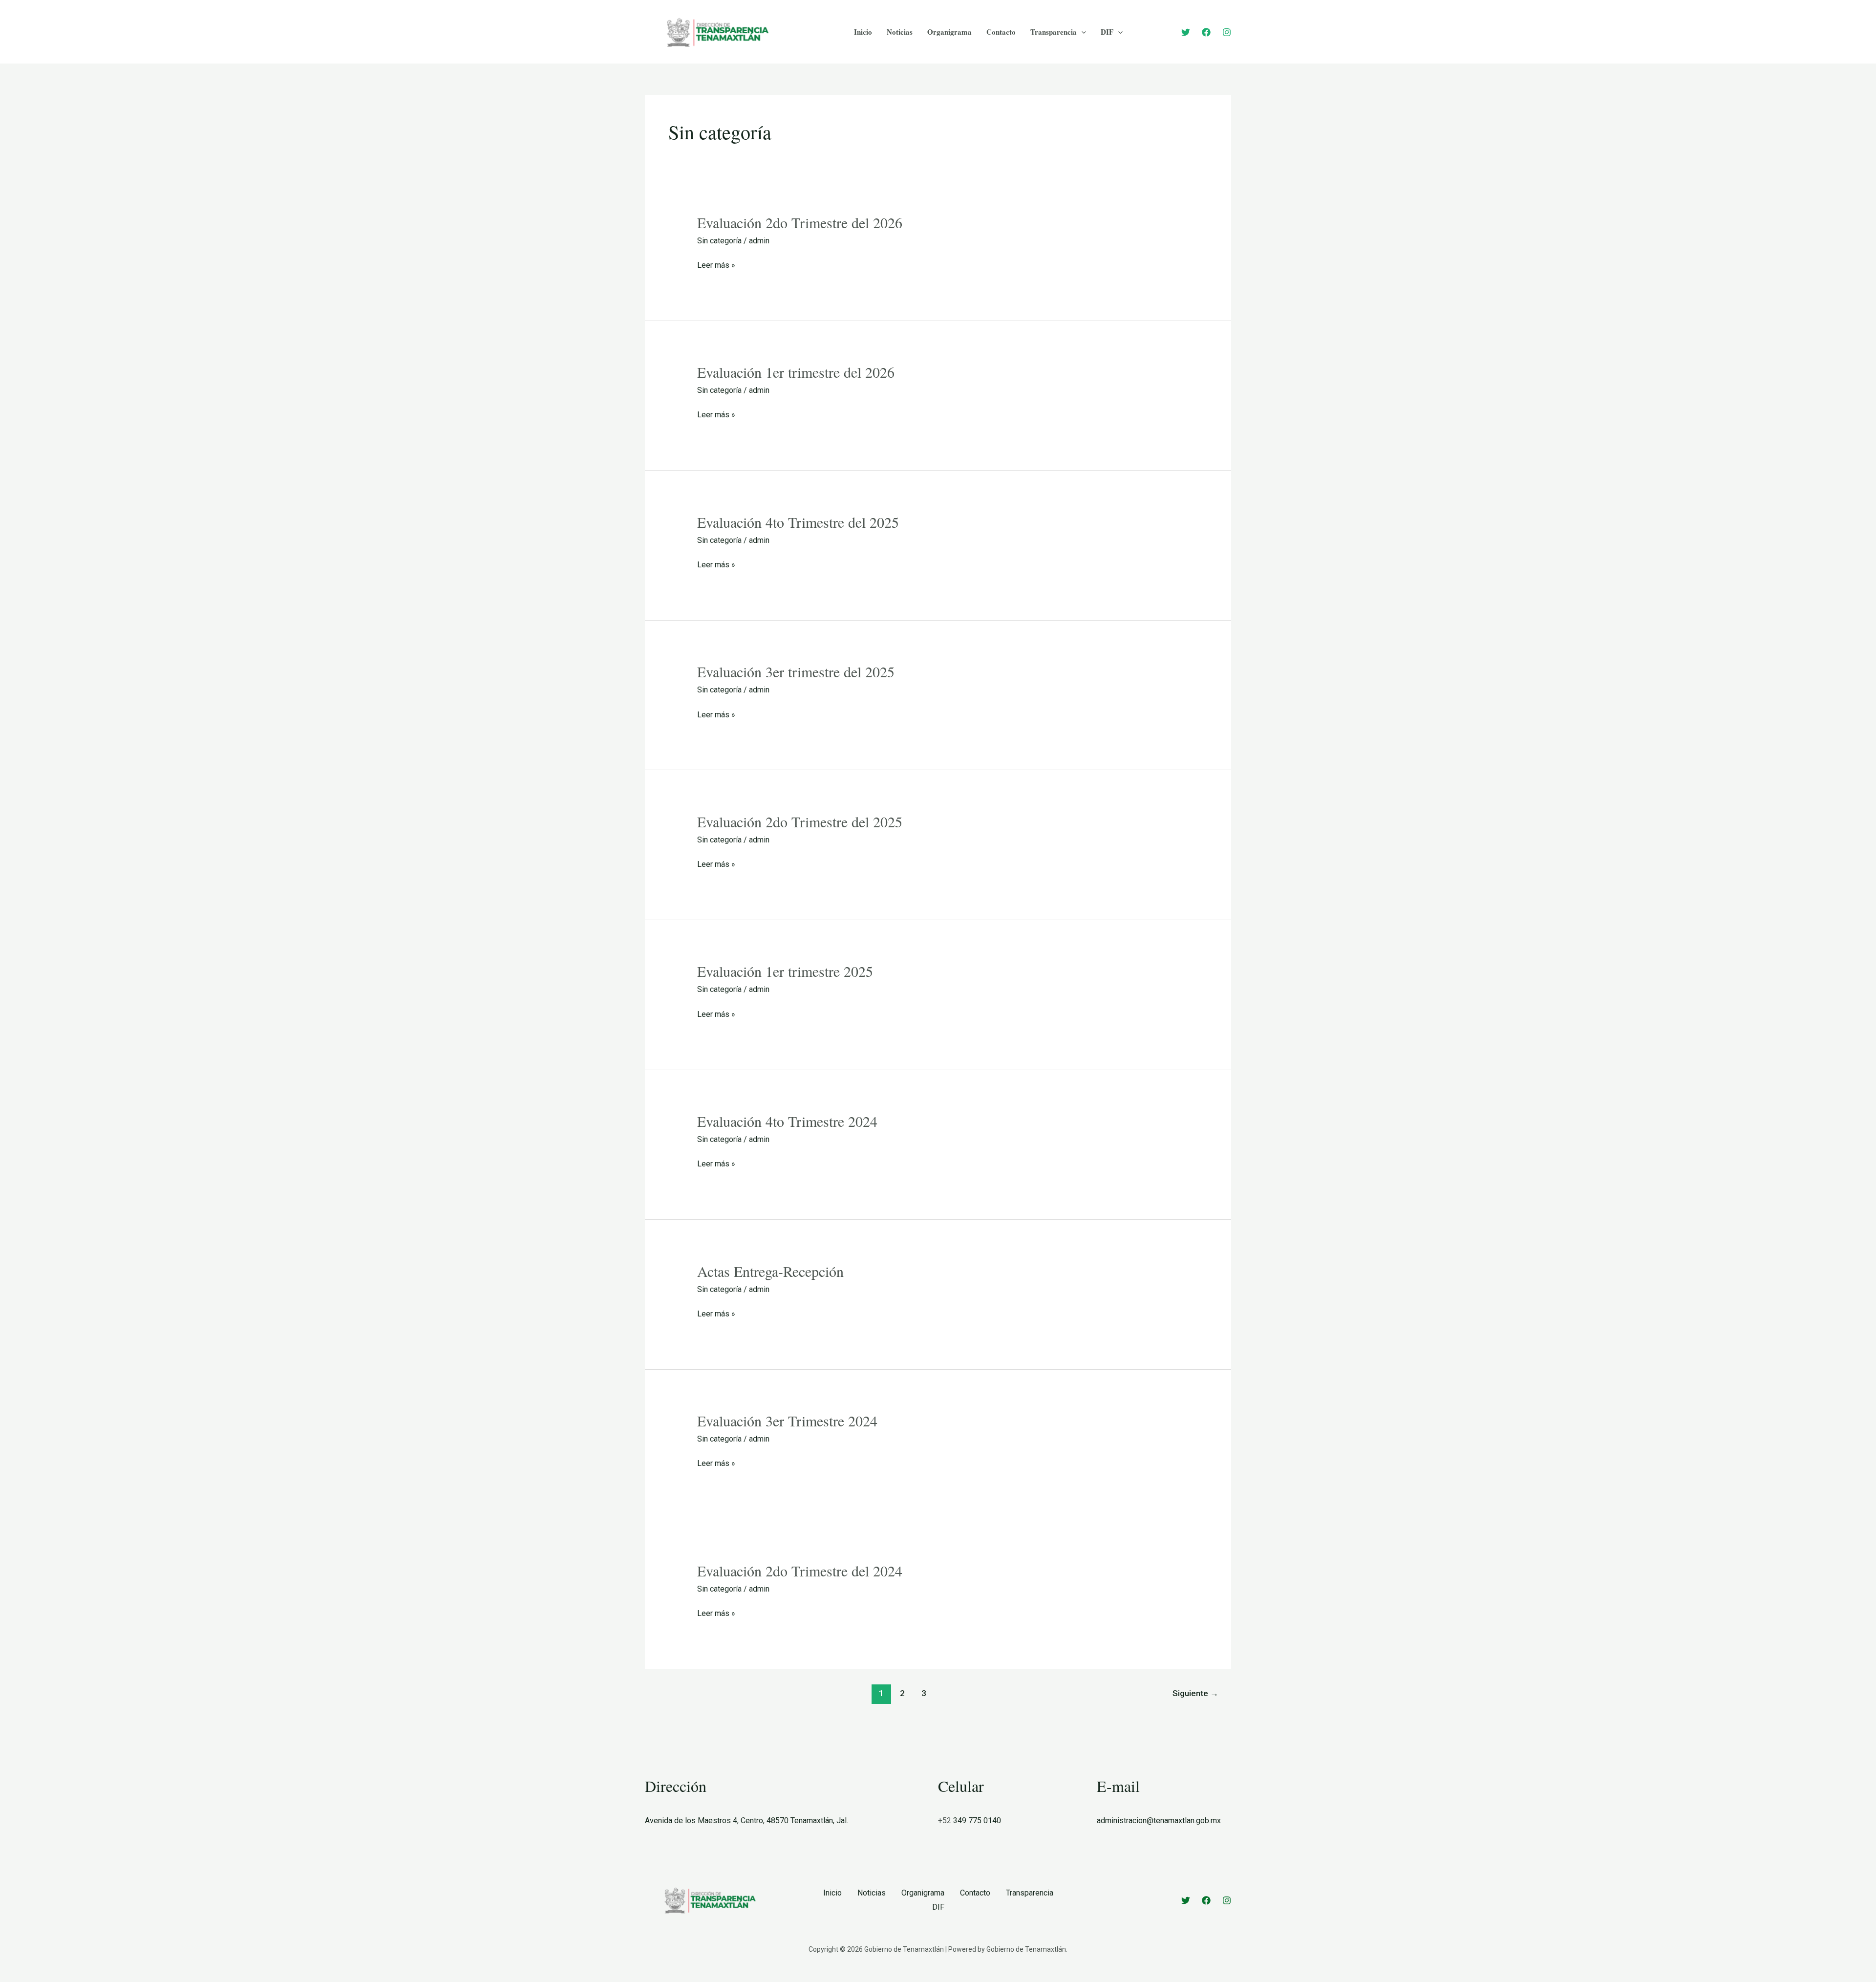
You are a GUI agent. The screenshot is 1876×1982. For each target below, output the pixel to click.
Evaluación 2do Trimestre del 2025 (800, 821)
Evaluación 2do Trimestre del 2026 (800, 222)
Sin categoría (719, 241)
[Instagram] (1227, 32)
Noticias (900, 32)
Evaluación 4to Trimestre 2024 (787, 1121)
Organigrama (949, 32)
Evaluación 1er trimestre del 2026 (796, 372)
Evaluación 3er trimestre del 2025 (796, 671)
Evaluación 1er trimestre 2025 (785, 971)
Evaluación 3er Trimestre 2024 (787, 1421)
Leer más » (716, 265)
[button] (1081, 32)
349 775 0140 (977, 1820)
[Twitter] (1186, 32)
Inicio (863, 32)
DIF (1107, 32)
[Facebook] (1206, 32)
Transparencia (1054, 32)
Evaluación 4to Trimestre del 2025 (798, 522)
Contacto (1001, 32)
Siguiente (1195, 1693)
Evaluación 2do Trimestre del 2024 (800, 1571)
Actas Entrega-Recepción (770, 1271)
